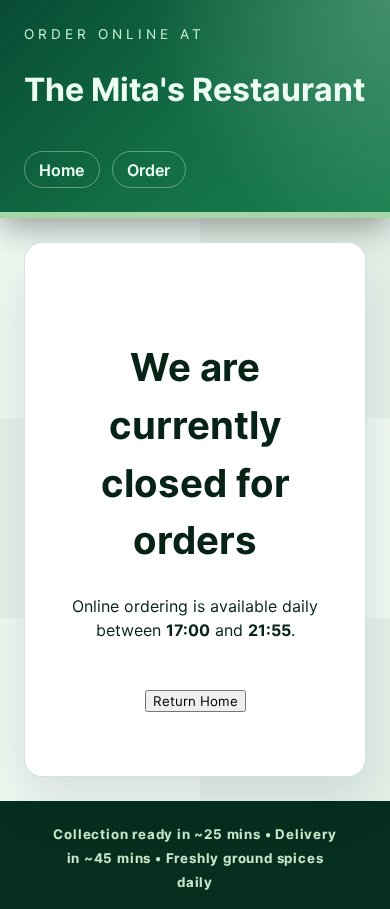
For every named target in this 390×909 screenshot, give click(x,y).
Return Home (195, 701)
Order (148, 170)
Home (61, 170)
